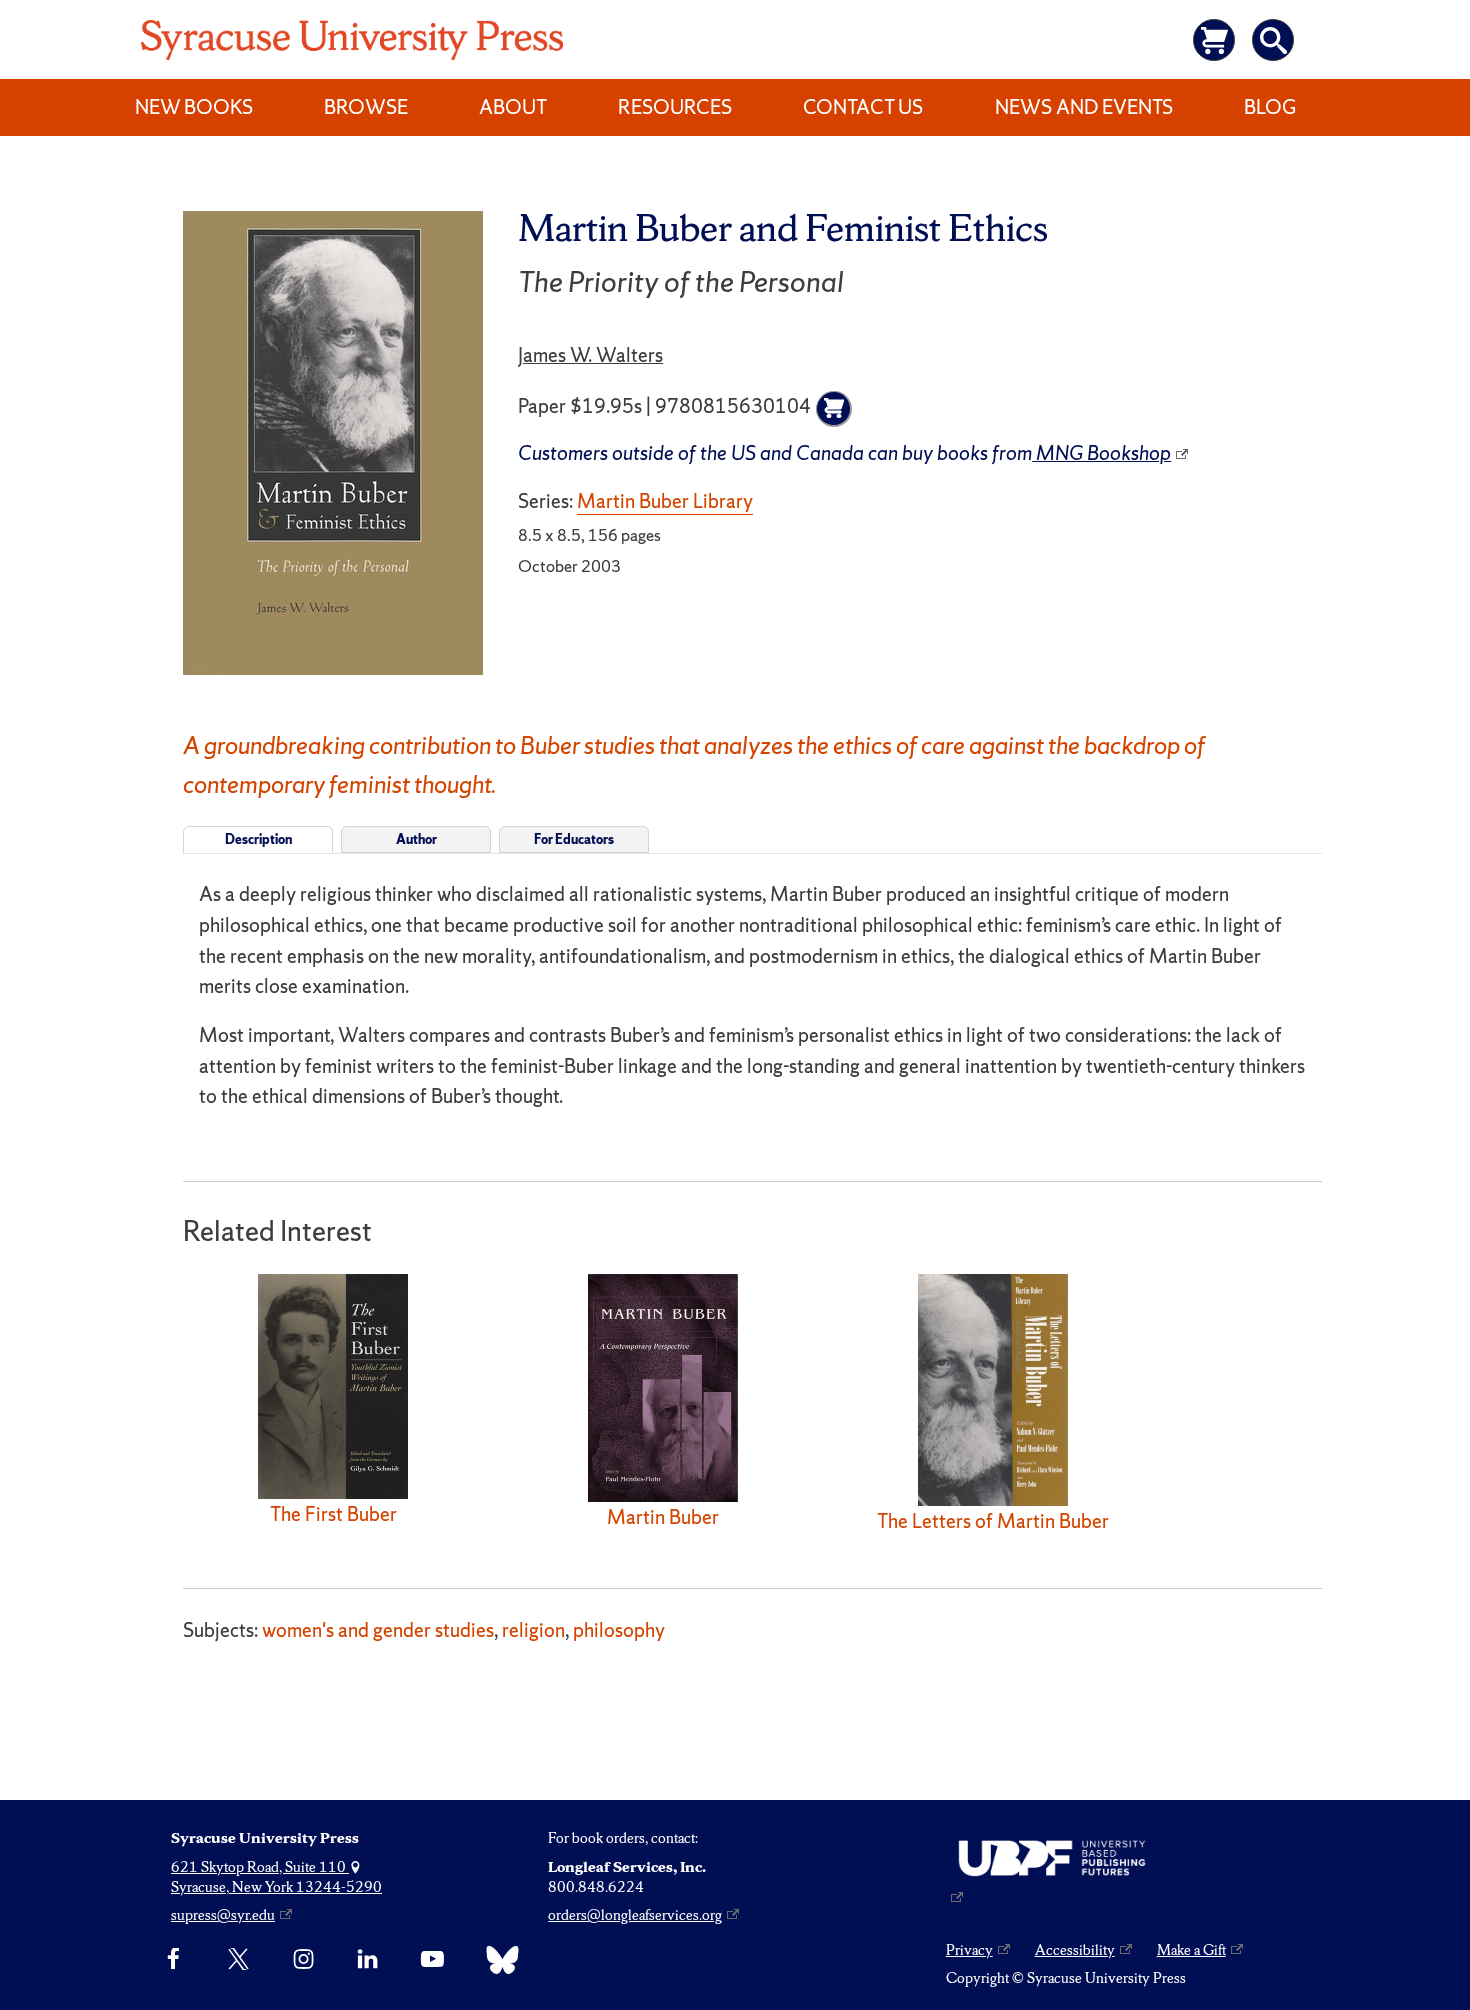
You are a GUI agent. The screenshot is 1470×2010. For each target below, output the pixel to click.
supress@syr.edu (223, 1915)
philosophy (619, 1630)
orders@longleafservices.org (635, 1915)
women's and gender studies (378, 1630)
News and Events (1084, 107)
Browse (366, 107)
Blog (1270, 107)
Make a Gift (1191, 1950)
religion (533, 1630)
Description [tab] (258, 839)
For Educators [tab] (574, 839)
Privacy (969, 1950)
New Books (194, 107)
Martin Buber (663, 1517)
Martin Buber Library (665, 501)
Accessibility (1075, 1950)
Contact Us (863, 107)
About (513, 107)
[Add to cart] (834, 409)
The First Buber (333, 1514)
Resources (675, 107)
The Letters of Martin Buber (993, 1521)
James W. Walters (590, 355)
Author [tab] (416, 839)
